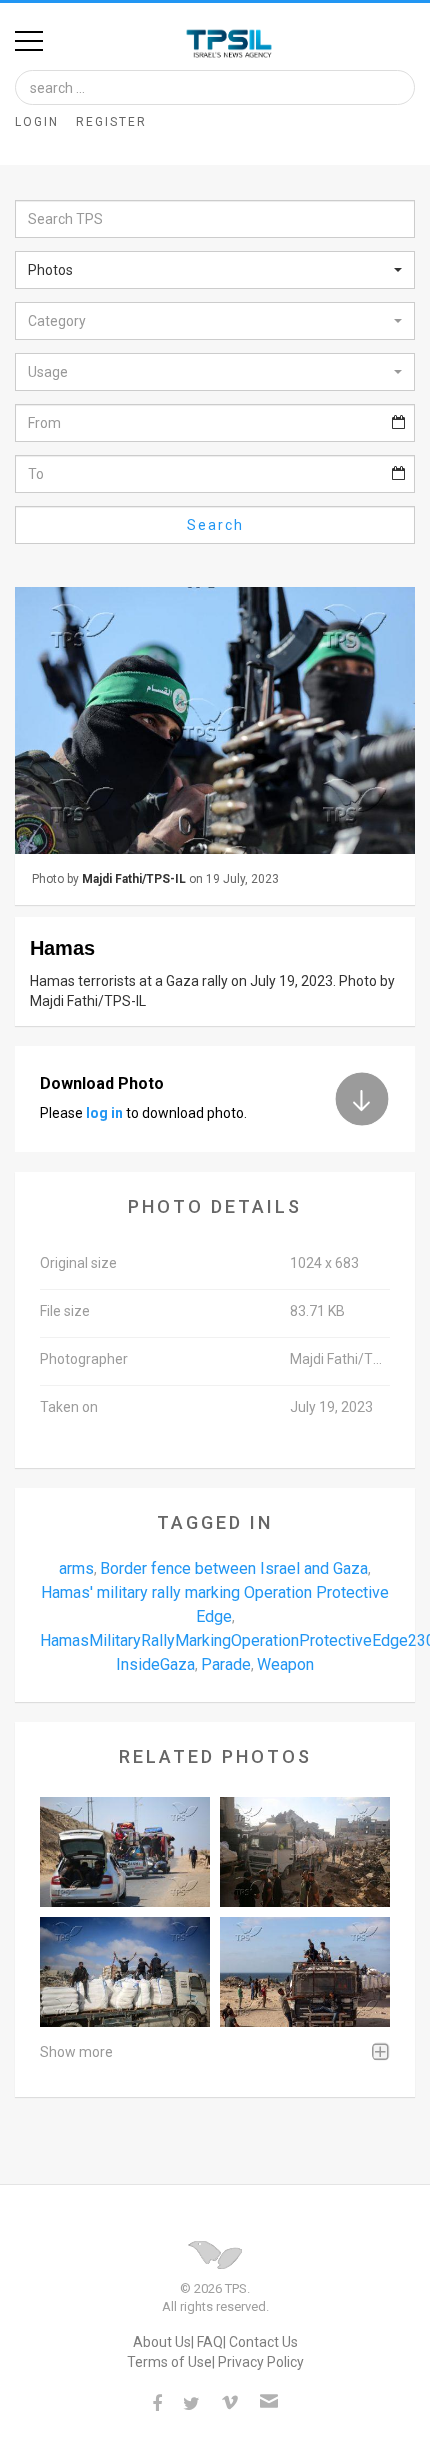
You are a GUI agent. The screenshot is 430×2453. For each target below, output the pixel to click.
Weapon (285, 1664)
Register (111, 122)
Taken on (69, 1407)
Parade (226, 1664)
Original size (78, 1263)
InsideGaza (155, 1664)
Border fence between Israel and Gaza (234, 1568)
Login (37, 122)
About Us (162, 2342)
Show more (76, 2052)
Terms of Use (169, 2362)
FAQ (210, 2342)
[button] (215, 270)
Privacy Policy (261, 2362)
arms (76, 1568)
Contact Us (263, 2342)
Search (215, 525)
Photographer (84, 1359)
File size (65, 1311)
